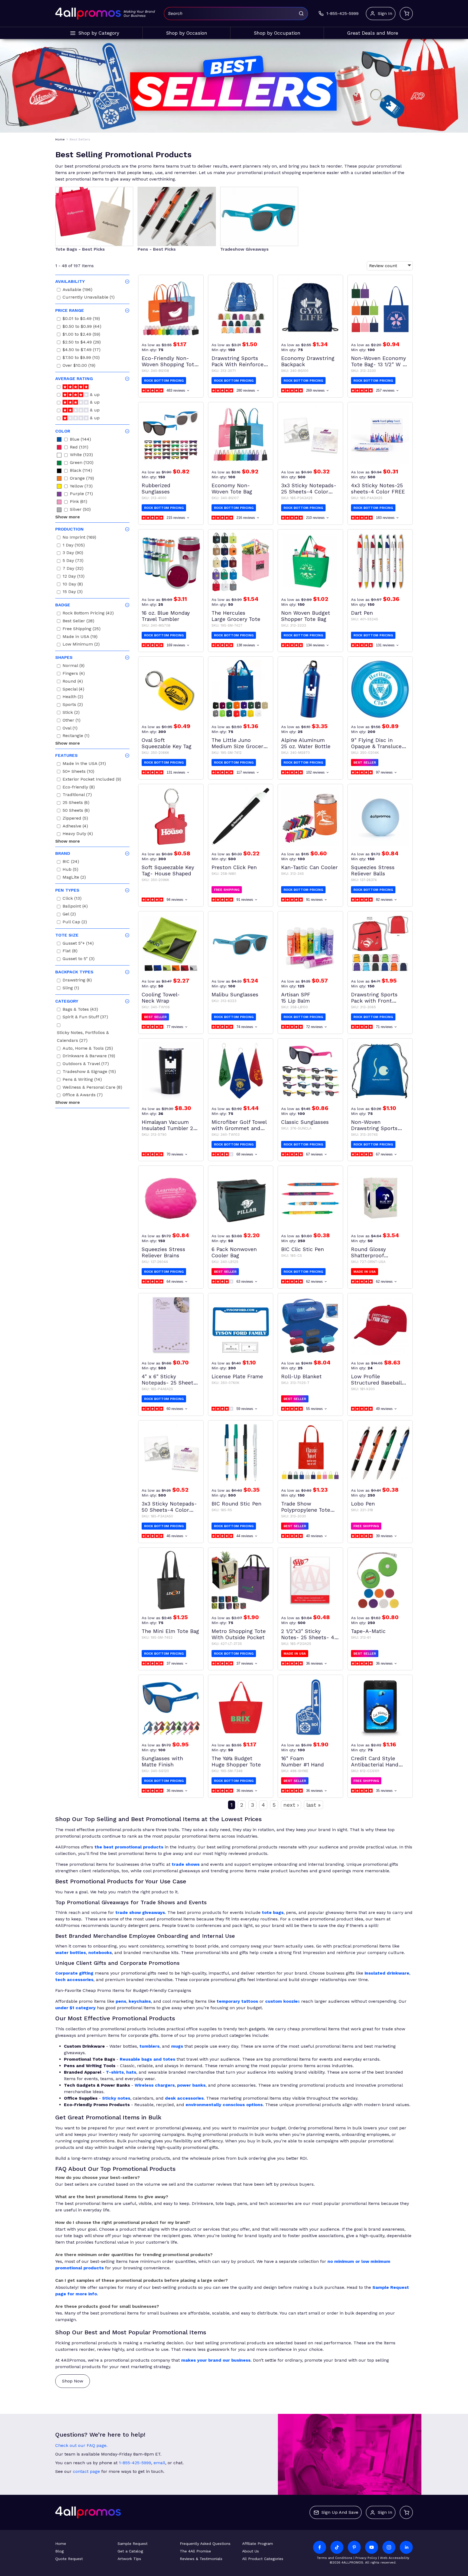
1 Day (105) (74, 546)
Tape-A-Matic (368, 1631)
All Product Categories (263, 2559)
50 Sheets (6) (76, 811)
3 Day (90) (73, 553)
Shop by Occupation (277, 33)
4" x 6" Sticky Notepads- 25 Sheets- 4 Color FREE (170, 1380)
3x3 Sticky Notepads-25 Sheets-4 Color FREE (309, 489)
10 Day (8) (73, 585)
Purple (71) (81, 494)
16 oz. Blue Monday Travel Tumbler (166, 616)
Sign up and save (340, 2512)
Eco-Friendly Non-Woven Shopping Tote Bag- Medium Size (169, 361)
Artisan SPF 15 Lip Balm (296, 998)
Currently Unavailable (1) (89, 298)
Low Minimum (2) (81, 645)
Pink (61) (79, 502)
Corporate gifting (74, 1973)
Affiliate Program (258, 2544)
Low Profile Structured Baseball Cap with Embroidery (378, 1380)
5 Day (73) (73, 561)
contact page (86, 2471)
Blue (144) (80, 440)
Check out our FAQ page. (81, 2445)
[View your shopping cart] (406, 14)
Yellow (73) (81, 487)
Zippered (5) (75, 819)
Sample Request (133, 2544)
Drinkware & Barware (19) (89, 1057)
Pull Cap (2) (75, 923)
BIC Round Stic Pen (236, 1504)
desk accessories (184, 2098)
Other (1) (71, 721)
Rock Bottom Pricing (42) (88, 614)
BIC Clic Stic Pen (303, 1249)
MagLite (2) (74, 878)
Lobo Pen (363, 1504)
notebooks (100, 1953)
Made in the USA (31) (84, 764)
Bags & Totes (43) (80, 1010)
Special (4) (73, 690)
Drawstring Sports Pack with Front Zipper (374, 998)
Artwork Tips (129, 2559)
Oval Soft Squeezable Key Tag (167, 743)
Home (61, 2544)
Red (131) (79, 448)
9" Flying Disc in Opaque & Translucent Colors (379, 743)
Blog (59, 2551)
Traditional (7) (77, 795)
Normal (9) (74, 666)
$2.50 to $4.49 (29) (82, 343)
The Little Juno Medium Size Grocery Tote (239, 743)
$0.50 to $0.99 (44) (82, 327)
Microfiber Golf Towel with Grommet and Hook (239, 1125)
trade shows (186, 1864)
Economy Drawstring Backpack (308, 361)
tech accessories (74, 1980)
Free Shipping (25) (82, 629)
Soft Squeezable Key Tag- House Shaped (168, 870)
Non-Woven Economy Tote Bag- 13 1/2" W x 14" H (378, 361)
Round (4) (73, 682)
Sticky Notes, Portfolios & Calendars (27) (83, 1037)
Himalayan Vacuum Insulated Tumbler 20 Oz (169, 1125)
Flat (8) (70, 952)
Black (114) (81, 471)
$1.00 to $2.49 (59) (81, 335)
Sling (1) (71, 989)
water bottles (71, 1953)
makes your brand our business (216, 2360)
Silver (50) (80, 510)
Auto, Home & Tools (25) (88, 1049)
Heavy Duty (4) (78, 834)
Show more (68, 517)
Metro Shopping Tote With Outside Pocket (239, 1634)
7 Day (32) (73, 569)
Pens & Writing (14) (82, 1080)
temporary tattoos (237, 2001)
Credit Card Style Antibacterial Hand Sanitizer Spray (375, 1762)
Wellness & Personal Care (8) (92, 1088)
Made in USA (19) (80, 637)
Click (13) (72, 899)
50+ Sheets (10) (78, 772)
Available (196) (77, 290)
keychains (140, 2001)
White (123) (81, 455)
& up (94, 395)
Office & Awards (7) (83, 1096)
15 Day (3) (73, 592)
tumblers (149, 2046)
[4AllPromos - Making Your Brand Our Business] (88, 14)
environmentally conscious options (224, 2105)
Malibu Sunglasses (235, 995)
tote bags (273, 1912)
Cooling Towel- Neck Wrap (161, 998)
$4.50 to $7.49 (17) (82, 350)
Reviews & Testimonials (201, 2559)
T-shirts (115, 2072)
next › (291, 1805)
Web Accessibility (395, 2558)
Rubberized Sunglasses (156, 489)
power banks (191, 2085)
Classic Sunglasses (305, 1122)
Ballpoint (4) (75, 907)
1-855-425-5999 (135, 2463)
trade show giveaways (140, 1912)
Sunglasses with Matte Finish (162, 1762)
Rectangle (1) (76, 736)
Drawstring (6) (77, 981)
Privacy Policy (366, 2558)
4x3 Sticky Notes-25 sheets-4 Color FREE (378, 489)
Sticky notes (116, 2098)
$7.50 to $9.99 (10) (81, 358)
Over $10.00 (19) (79, 366)
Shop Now (73, 2381)
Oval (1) (70, 729)
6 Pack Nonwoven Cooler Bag (234, 1252)
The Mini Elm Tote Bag (170, 1631)
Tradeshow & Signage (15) (89, 1072)
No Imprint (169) (79, 538)
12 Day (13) (74, 577)
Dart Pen (362, 613)
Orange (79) (82, 479)
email (159, 2463)
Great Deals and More (373, 33)
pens (121, 2001)
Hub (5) (70, 870)
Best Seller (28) (78, 622)
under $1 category (75, 2008)
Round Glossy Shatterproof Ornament (368, 1252)
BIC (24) (71, 862)
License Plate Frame (237, 1377)
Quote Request (69, 2559)
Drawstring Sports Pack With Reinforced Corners (239, 361)
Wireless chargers (155, 2085)
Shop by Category (99, 33)
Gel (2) (69, 915)
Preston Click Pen (234, 867)
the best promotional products (129, 1847)
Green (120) (82, 463)
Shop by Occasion (187, 33)
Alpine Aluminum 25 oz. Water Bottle (306, 743)
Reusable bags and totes (147, 2059)
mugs (177, 2046)
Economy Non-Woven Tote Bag (232, 489)
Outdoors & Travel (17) (86, 1064)
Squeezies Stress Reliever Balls (373, 870)
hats (131, 2072)
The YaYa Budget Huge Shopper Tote (236, 1762)
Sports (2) (73, 705)
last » (313, 1805)
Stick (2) (71, 713)
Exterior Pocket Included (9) (92, 780)
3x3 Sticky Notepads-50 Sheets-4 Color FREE (169, 1507)
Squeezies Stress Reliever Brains (163, 1252)
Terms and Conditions (335, 2558)
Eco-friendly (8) (79, 788)
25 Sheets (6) (76, 803)
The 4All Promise (195, 2551)
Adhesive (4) (75, 827)
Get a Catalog (130, 2551)
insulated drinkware (387, 1973)
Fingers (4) (74, 674)
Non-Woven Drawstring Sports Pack (374, 1125)
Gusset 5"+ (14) (78, 944)
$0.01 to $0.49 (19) (81, 319)
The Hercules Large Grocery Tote (236, 616)
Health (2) (73, 697)
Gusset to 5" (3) (79, 959)
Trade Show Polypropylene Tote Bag (306, 1507)
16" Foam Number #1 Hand (303, 1762)
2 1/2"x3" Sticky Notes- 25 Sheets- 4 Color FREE (308, 1634)
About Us (251, 2551)
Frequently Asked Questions (205, 2544)
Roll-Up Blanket (301, 1377)
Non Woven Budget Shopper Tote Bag (306, 616)
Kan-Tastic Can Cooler (309, 867)
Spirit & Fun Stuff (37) (85, 1018)
